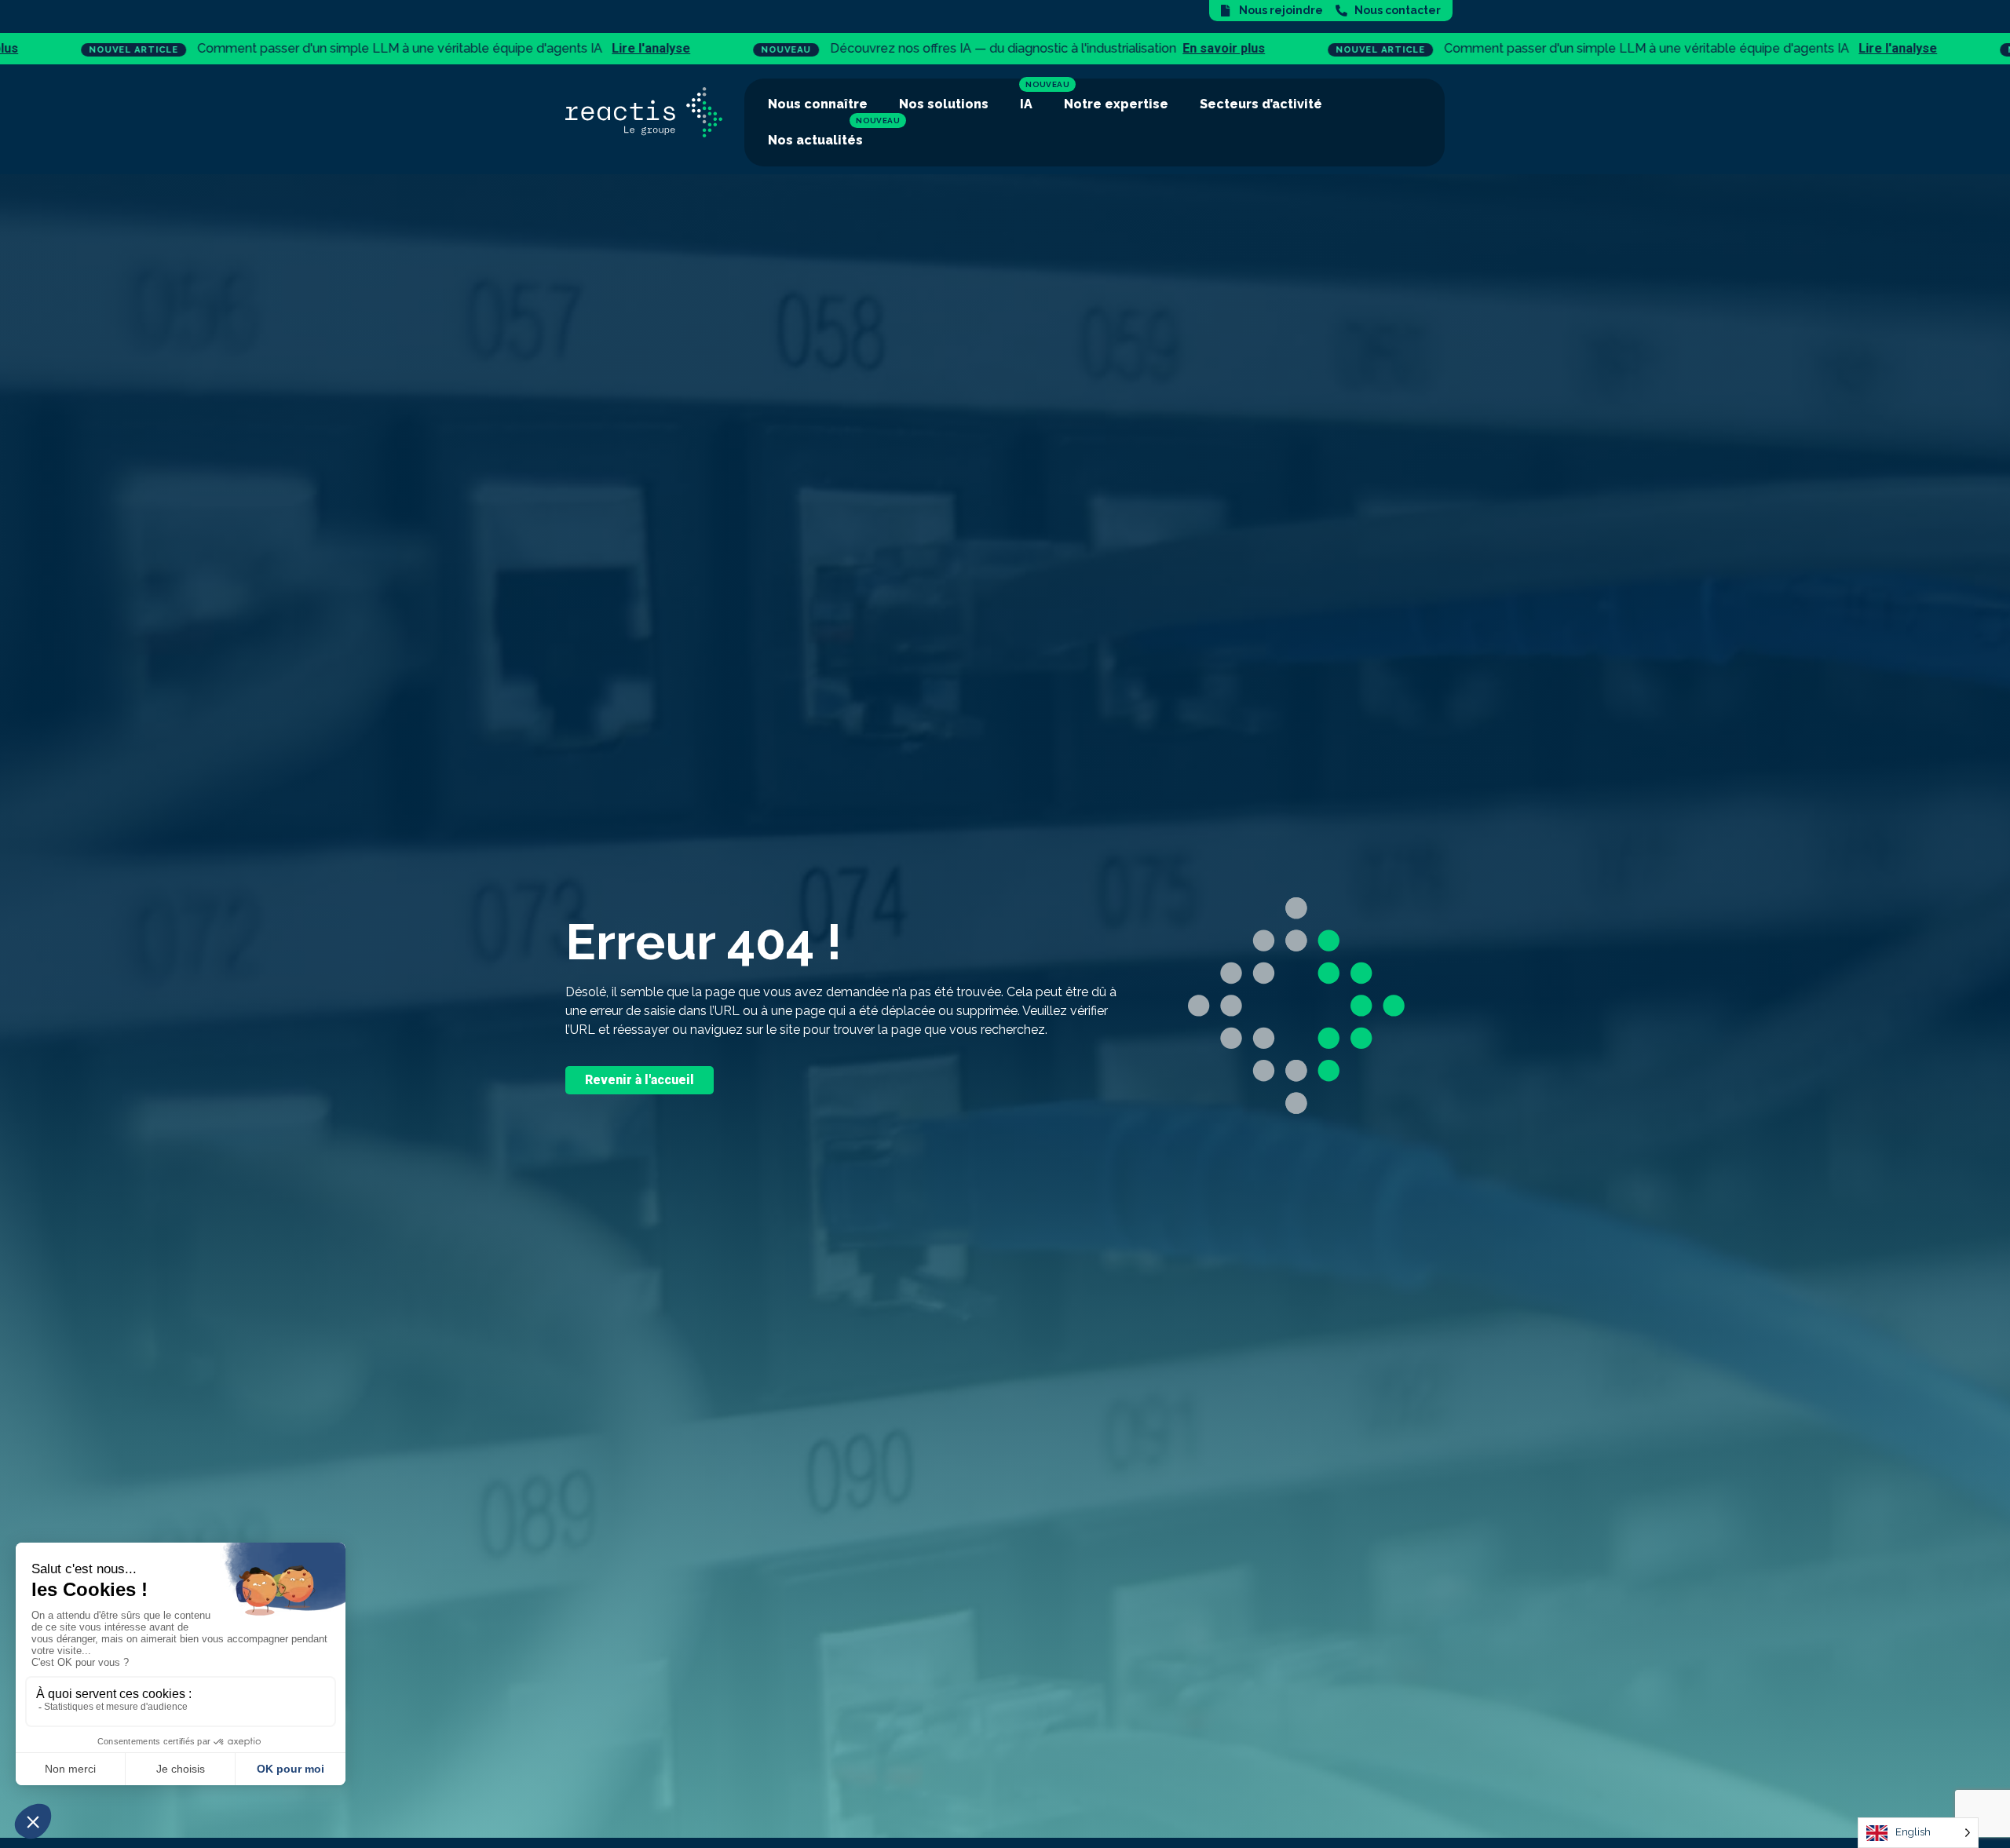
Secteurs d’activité (1261, 104)
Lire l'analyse (270, 48)
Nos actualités (815, 140)
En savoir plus (843, 48)
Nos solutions (944, 104)
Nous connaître (818, 104)
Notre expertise (1116, 104)
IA (1026, 104)
